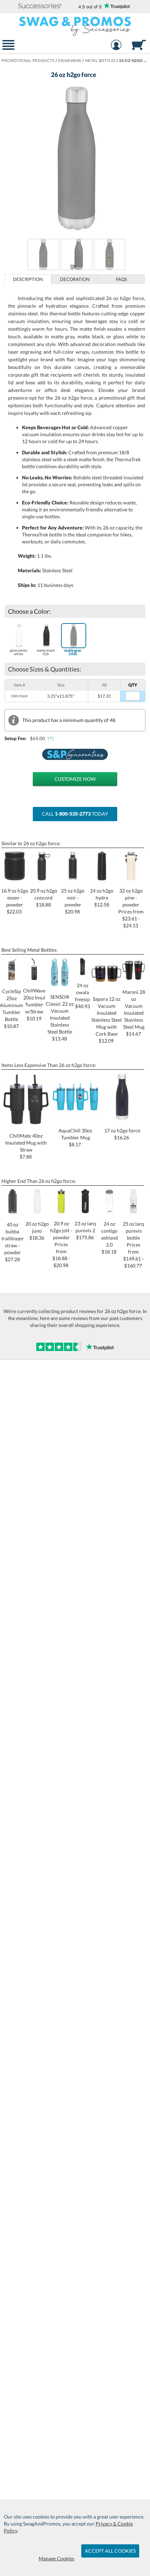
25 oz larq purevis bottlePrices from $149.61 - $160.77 (133, 1244)
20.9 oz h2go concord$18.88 (44, 898)
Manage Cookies (57, 2558)
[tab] (28, 279)
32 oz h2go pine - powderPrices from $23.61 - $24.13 (131, 908)
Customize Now (75, 779)
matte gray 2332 (73, 652)
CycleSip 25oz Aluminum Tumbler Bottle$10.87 (12, 1009)
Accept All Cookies (110, 2551)
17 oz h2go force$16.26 (122, 1134)
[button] (40, 6)
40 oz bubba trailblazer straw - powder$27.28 (13, 1242)
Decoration (75, 279)
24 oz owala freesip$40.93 (82, 996)
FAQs (121, 279)
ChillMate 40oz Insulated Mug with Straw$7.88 (26, 1146)
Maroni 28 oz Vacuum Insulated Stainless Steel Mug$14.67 (134, 1013)
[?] (51, 738)
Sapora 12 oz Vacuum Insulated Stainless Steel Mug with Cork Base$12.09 (107, 1020)
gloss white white (18, 652)
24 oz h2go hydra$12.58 (102, 898)
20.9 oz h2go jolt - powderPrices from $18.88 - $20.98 (61, 1244)
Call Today (75, 814)
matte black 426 (46, 652)
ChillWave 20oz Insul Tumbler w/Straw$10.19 (34, 1004)
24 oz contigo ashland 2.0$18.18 (110, 1238)
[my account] (116, 46)
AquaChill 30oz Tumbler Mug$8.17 (75, 1137)
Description (28, 279)
